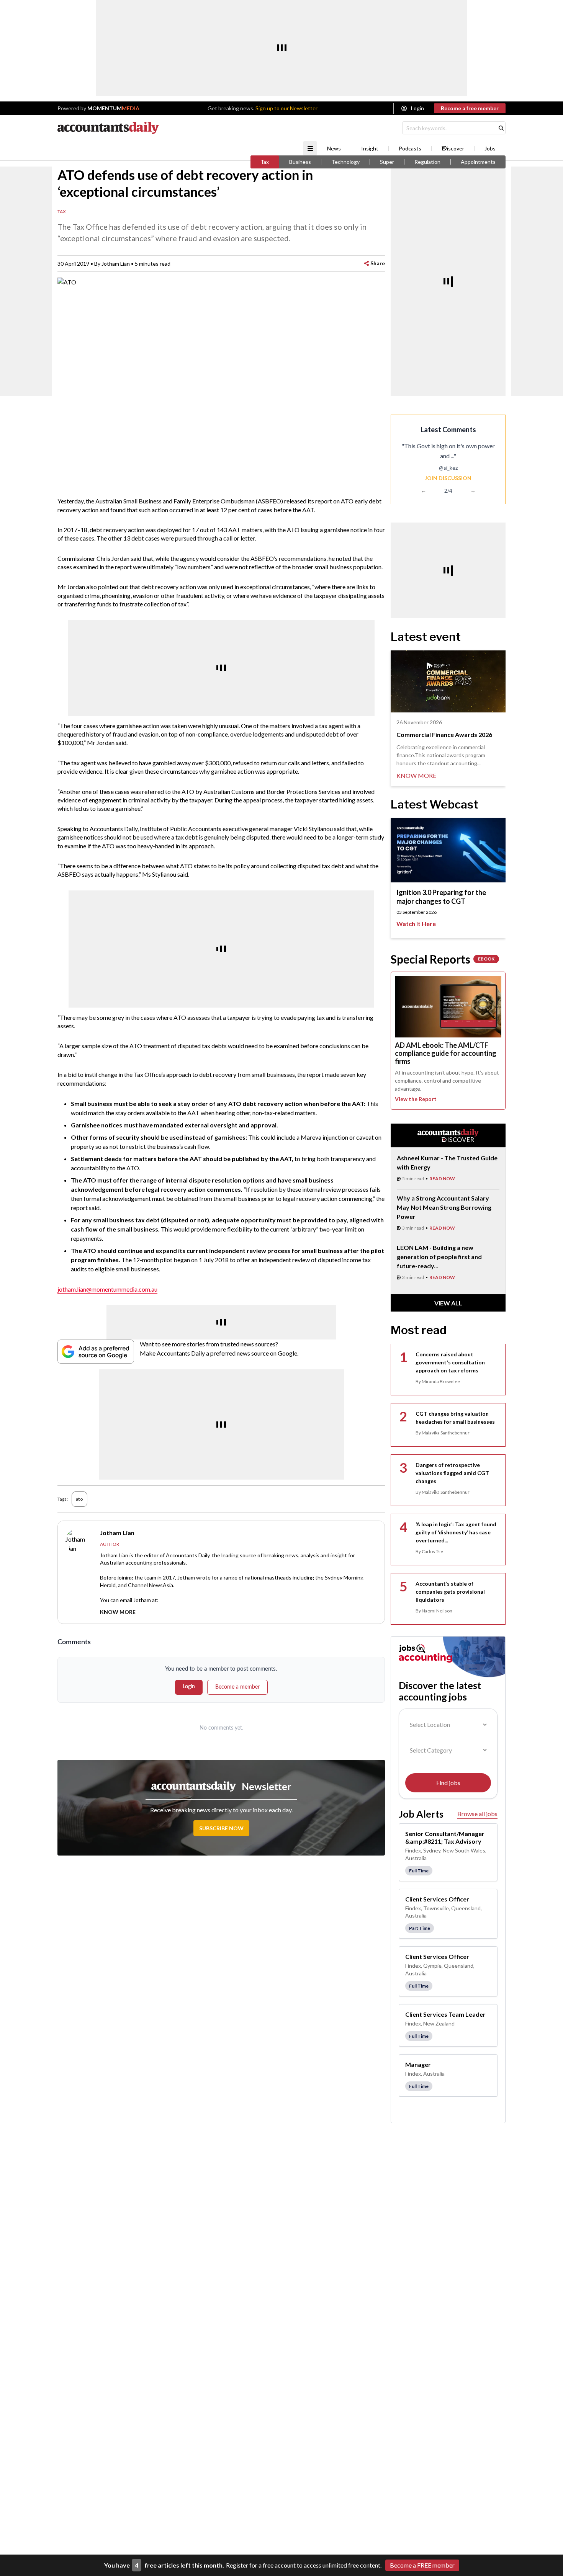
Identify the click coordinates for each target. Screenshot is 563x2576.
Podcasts (410, 149)
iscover (456, 149)
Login (417, 108)
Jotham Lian (116, 264)
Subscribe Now (221, 1828)
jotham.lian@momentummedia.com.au (107, 1289)
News (334, 149)
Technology (345, 162)
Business (300, 162)
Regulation (427, 162)
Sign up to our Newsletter (286, 108)
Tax (265, 162)
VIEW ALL (448, 1303)
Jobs (490, 149)
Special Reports (443, 959)
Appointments (478, 162)
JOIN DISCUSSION (448, 478)
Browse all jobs (477, 1814)
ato (79, 1499)
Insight (370, 149)
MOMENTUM (113, 108)
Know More (118, 1612)
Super (387, 162)
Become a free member (470, 108)
